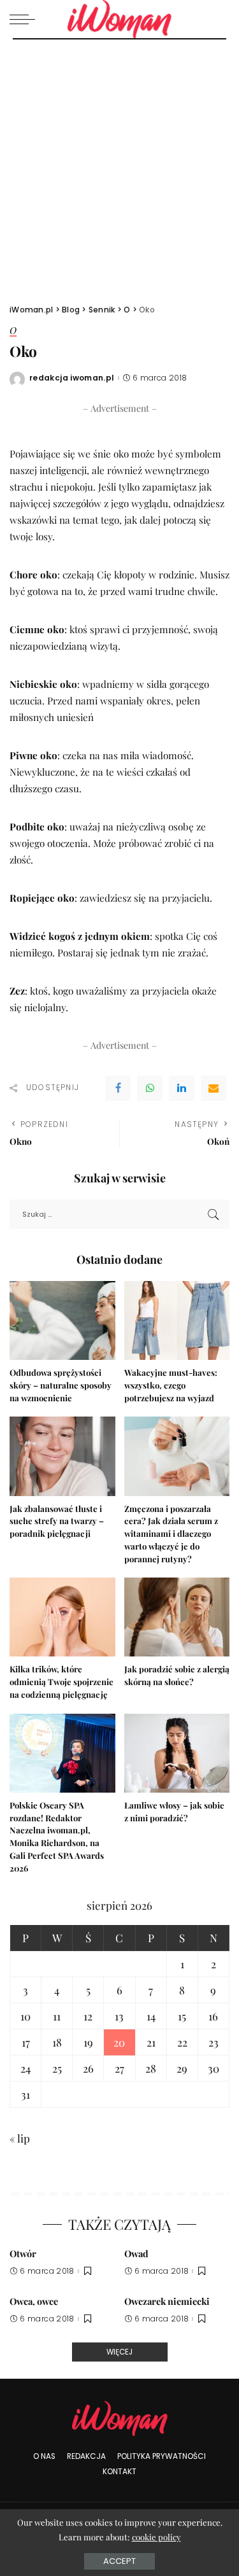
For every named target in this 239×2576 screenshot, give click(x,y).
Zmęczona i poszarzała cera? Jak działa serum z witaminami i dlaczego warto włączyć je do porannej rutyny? (171, 1534)
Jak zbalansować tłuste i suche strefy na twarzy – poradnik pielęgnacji (57, 1521)
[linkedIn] (182, 1088)
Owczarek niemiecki (167, 2301)
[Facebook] (118, 1088)
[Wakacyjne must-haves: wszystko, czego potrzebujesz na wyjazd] (177, 1320)
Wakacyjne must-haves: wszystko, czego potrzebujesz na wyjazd (171, 1385)
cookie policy (156, 2537)
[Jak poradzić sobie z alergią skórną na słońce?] (177, 1617)
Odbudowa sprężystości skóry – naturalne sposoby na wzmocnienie (61, 1385)
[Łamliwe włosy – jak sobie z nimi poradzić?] (177, 1753)
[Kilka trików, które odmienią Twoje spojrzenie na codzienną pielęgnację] (62, 1617)
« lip (20, 2138)
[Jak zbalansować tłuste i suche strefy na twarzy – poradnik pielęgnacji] (62, 1456)
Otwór (23, 2253)
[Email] (214, 1088)
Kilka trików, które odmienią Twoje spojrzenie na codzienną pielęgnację (62, 1682)
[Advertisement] (119, 165)
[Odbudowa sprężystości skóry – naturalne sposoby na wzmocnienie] (62, 1320)
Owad (136, 2253)
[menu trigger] (25, 19)
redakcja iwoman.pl (72, 378)
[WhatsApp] (150, 1088)
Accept (119, 2561)
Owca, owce (34, 2301)
